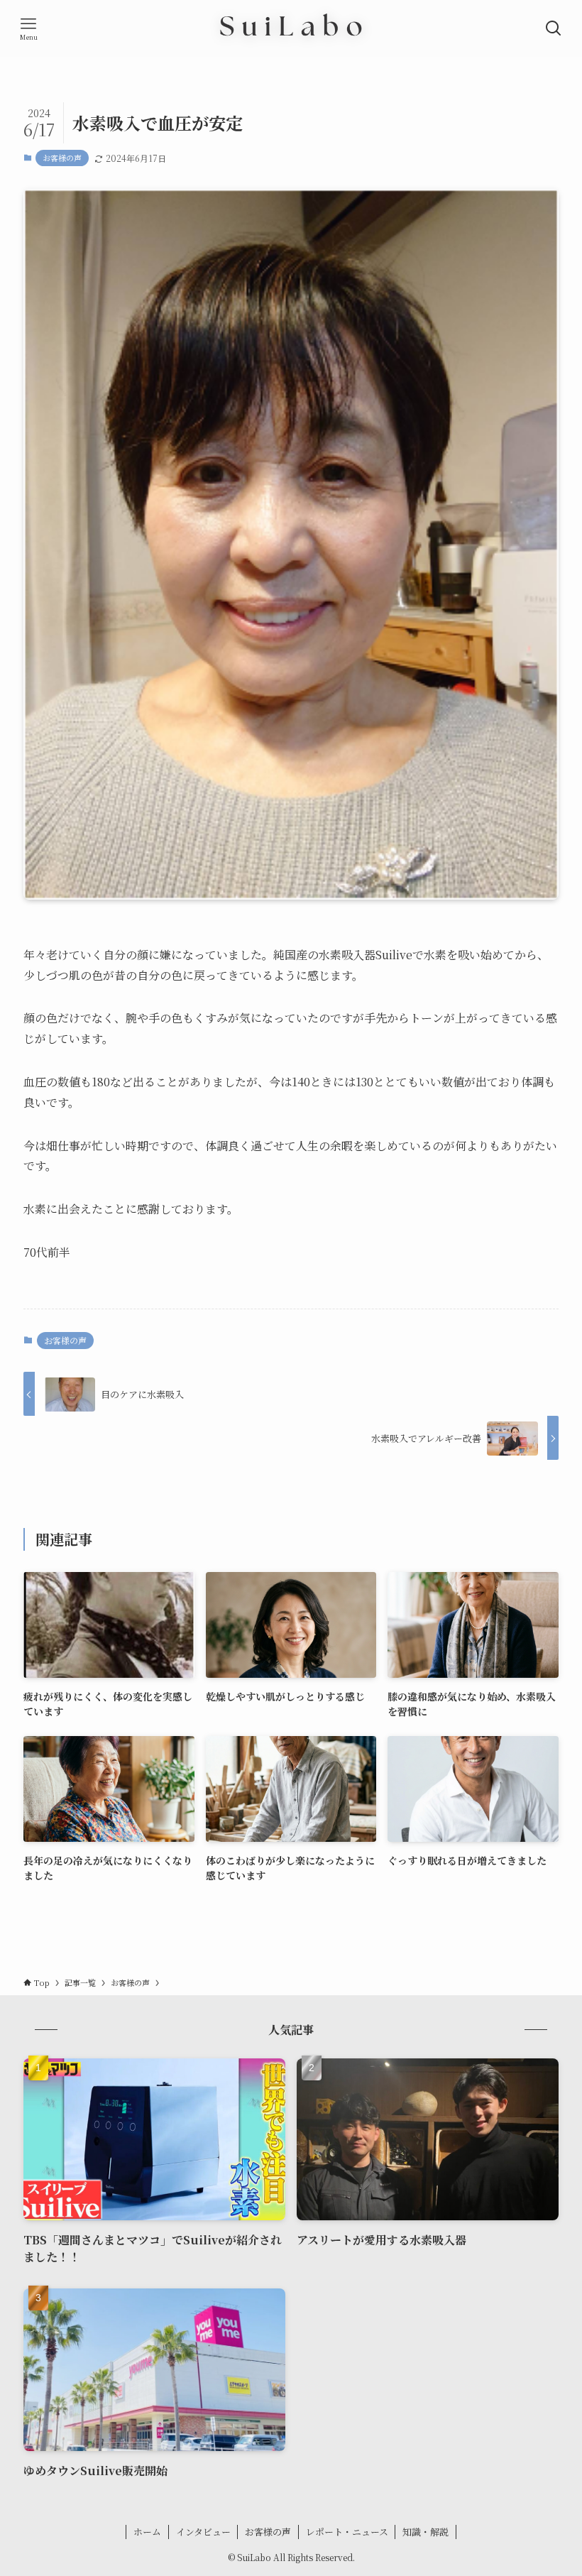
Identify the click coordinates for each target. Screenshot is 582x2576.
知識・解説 (425, 2532)
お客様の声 (62, 158)
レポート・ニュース (347, 2532)
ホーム (147, 2532)
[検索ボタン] (554, 28)
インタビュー (203, 2532)
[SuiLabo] (291, 28)
